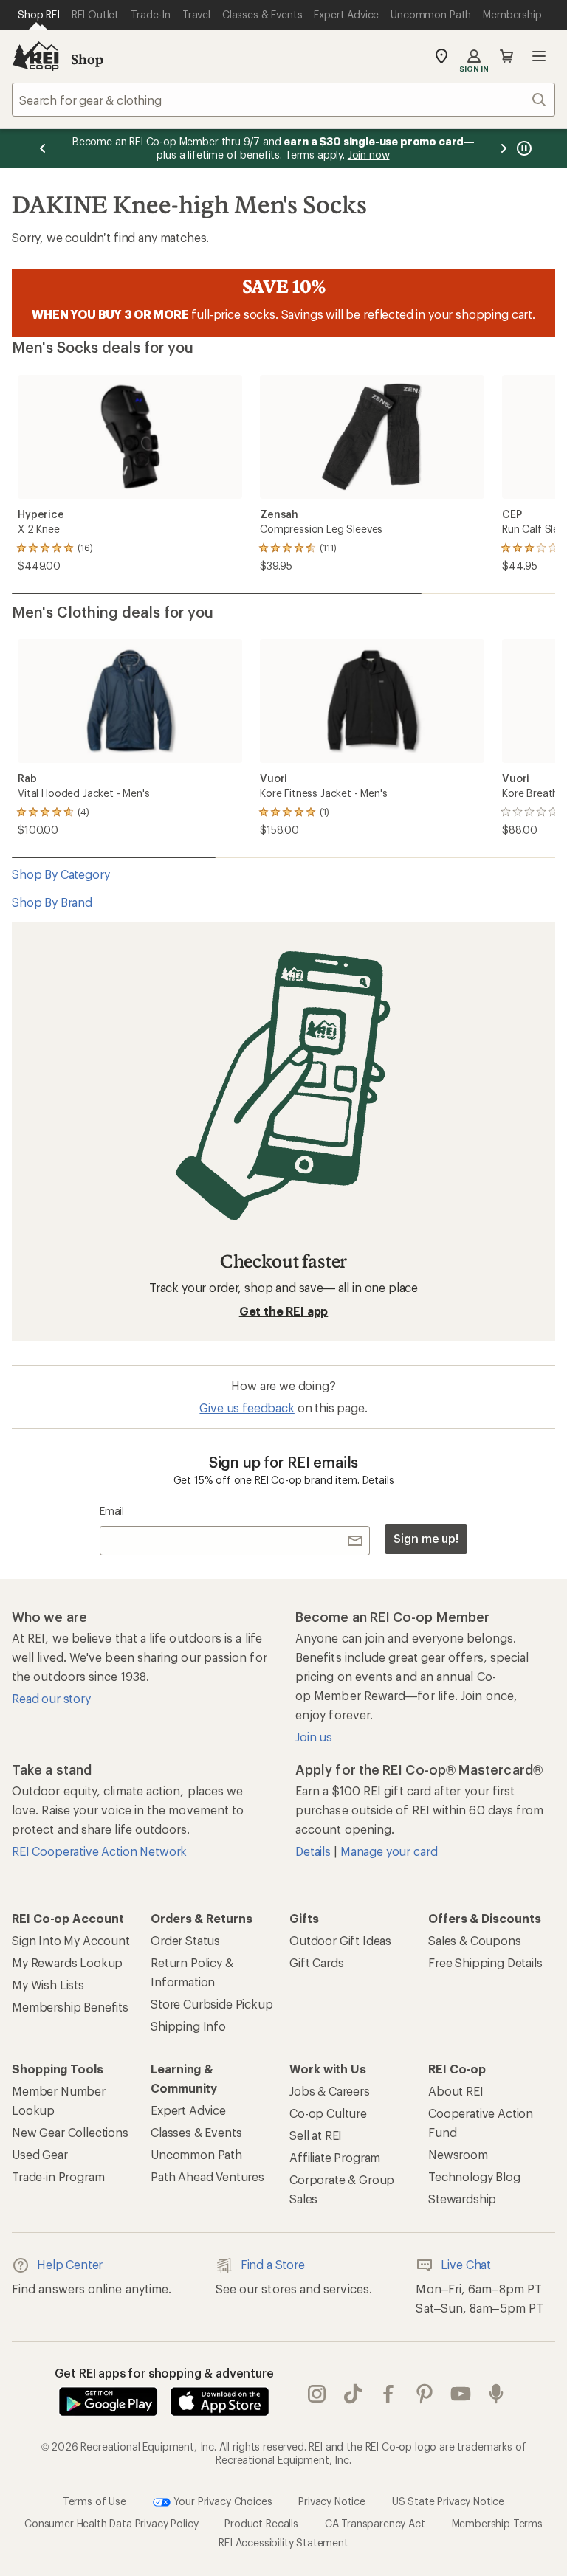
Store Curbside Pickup (212, 2004)
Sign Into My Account (71, 1940)
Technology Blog (474, 2176)
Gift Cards (316, 1962)
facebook (389, 2394)
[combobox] (283, 100)
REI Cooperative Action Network (99, 1851)
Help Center (70, 2264)
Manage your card (389, 1851)
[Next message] (504, 148)
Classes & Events (196, 2132)
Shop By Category (61, 874)
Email (112, 1511)
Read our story (51, 1698)
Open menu (539, 56)
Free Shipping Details (485, 1962)
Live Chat (466, 2264)
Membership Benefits (70, 2007)
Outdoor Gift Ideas (340, 1940)
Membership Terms (497, 2523)
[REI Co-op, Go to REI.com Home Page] (35, 56)
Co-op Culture (328, 2113)
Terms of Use (94, 2501)
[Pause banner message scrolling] (523, 148)
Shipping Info (188, 2026)
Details (378, 1480)
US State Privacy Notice (448, 2501)
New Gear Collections (70, 2132)
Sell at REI (316, 2135)
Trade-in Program (58, 2176)
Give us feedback (247, 1408)
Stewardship (462, 2199)
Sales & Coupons (475, 1940)
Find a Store (273, 2264)
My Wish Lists (48, 1985)
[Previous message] (43, 148)
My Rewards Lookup (67, 1962)
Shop (87, 59)
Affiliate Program (335, 2157)
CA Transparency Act (375, 2523)
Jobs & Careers (330, 2091)
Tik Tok (353, 2394)
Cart (506, 56)
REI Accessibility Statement (283, 2542)
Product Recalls (261, 2523)
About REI (456, 2091)
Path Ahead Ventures (207, 2176)
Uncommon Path (196, 2154)
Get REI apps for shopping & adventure (164, 2373)
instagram (317, 2394)
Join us (314, 1737)
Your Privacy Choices (221, 2501)
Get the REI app (284, 1311)
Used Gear (40, 2154)
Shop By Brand (52, 902)
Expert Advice (188, 2110)
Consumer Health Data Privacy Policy (111, 2523)
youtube (461, 2394)
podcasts (496, 2394)
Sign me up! (426, 1538)
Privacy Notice (332, 2501)
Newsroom (458, 2154)
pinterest (425, 2394)
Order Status (185, 1940)
